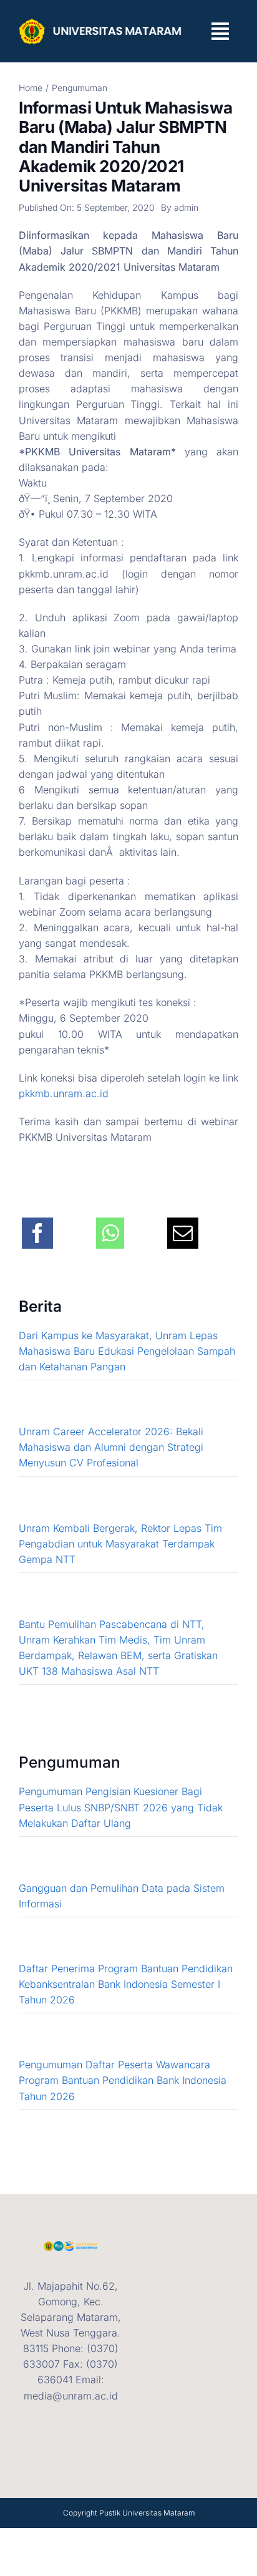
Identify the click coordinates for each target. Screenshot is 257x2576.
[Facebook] (37, 1226)
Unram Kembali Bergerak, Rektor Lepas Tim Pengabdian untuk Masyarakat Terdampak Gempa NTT (120, 1544)
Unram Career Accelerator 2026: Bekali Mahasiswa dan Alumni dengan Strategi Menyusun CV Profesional (111, 1447)
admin (186, 207)
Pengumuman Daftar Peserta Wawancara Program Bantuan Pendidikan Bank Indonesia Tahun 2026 (123, 2080)
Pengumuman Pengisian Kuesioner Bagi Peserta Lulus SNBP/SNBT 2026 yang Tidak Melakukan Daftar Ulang (121, 1807)
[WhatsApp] (110, 1226)
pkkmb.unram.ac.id (64, 1093)
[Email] (183, 1226)
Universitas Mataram (158, 2513)
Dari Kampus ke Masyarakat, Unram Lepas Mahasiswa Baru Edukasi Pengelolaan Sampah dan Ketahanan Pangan (127, 1351)
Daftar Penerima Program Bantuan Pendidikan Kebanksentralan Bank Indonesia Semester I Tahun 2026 (126, 1984)
